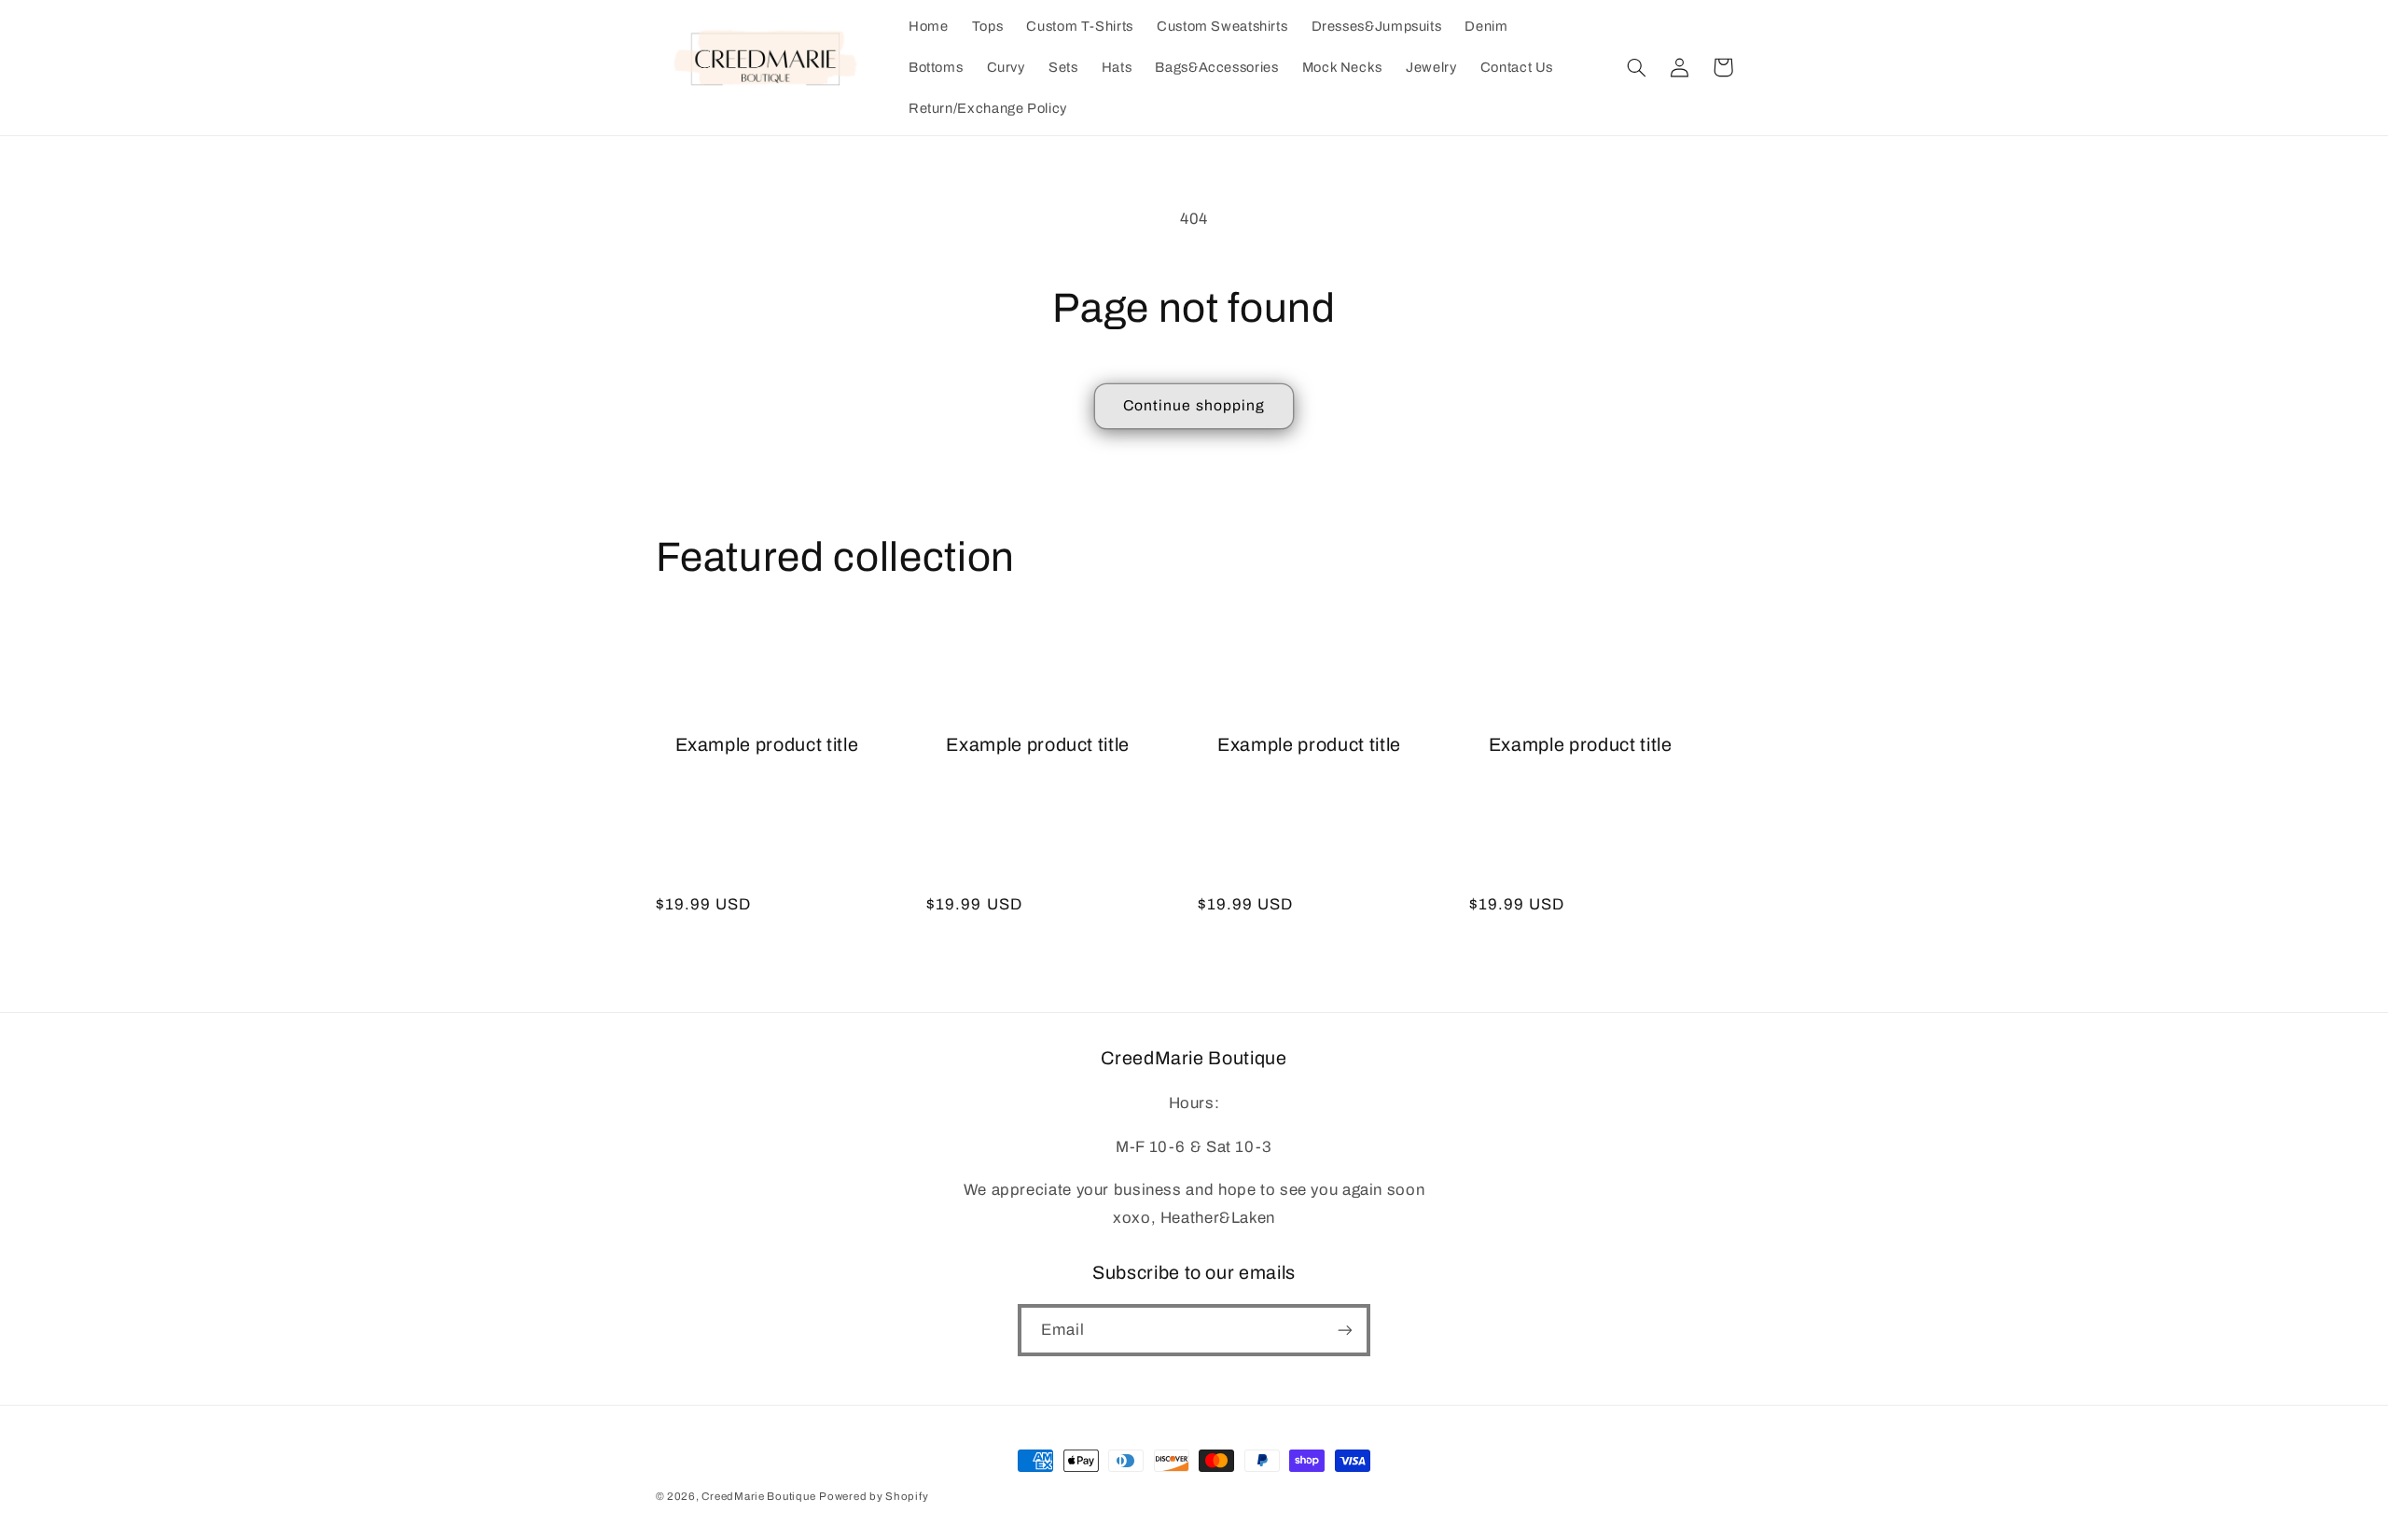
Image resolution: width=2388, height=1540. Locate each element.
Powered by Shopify (874, 1496)
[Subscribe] (1345, 1330)
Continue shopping (1194, 405)
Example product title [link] (767, 745)
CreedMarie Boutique (758, 1496)
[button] (1637, 67)
